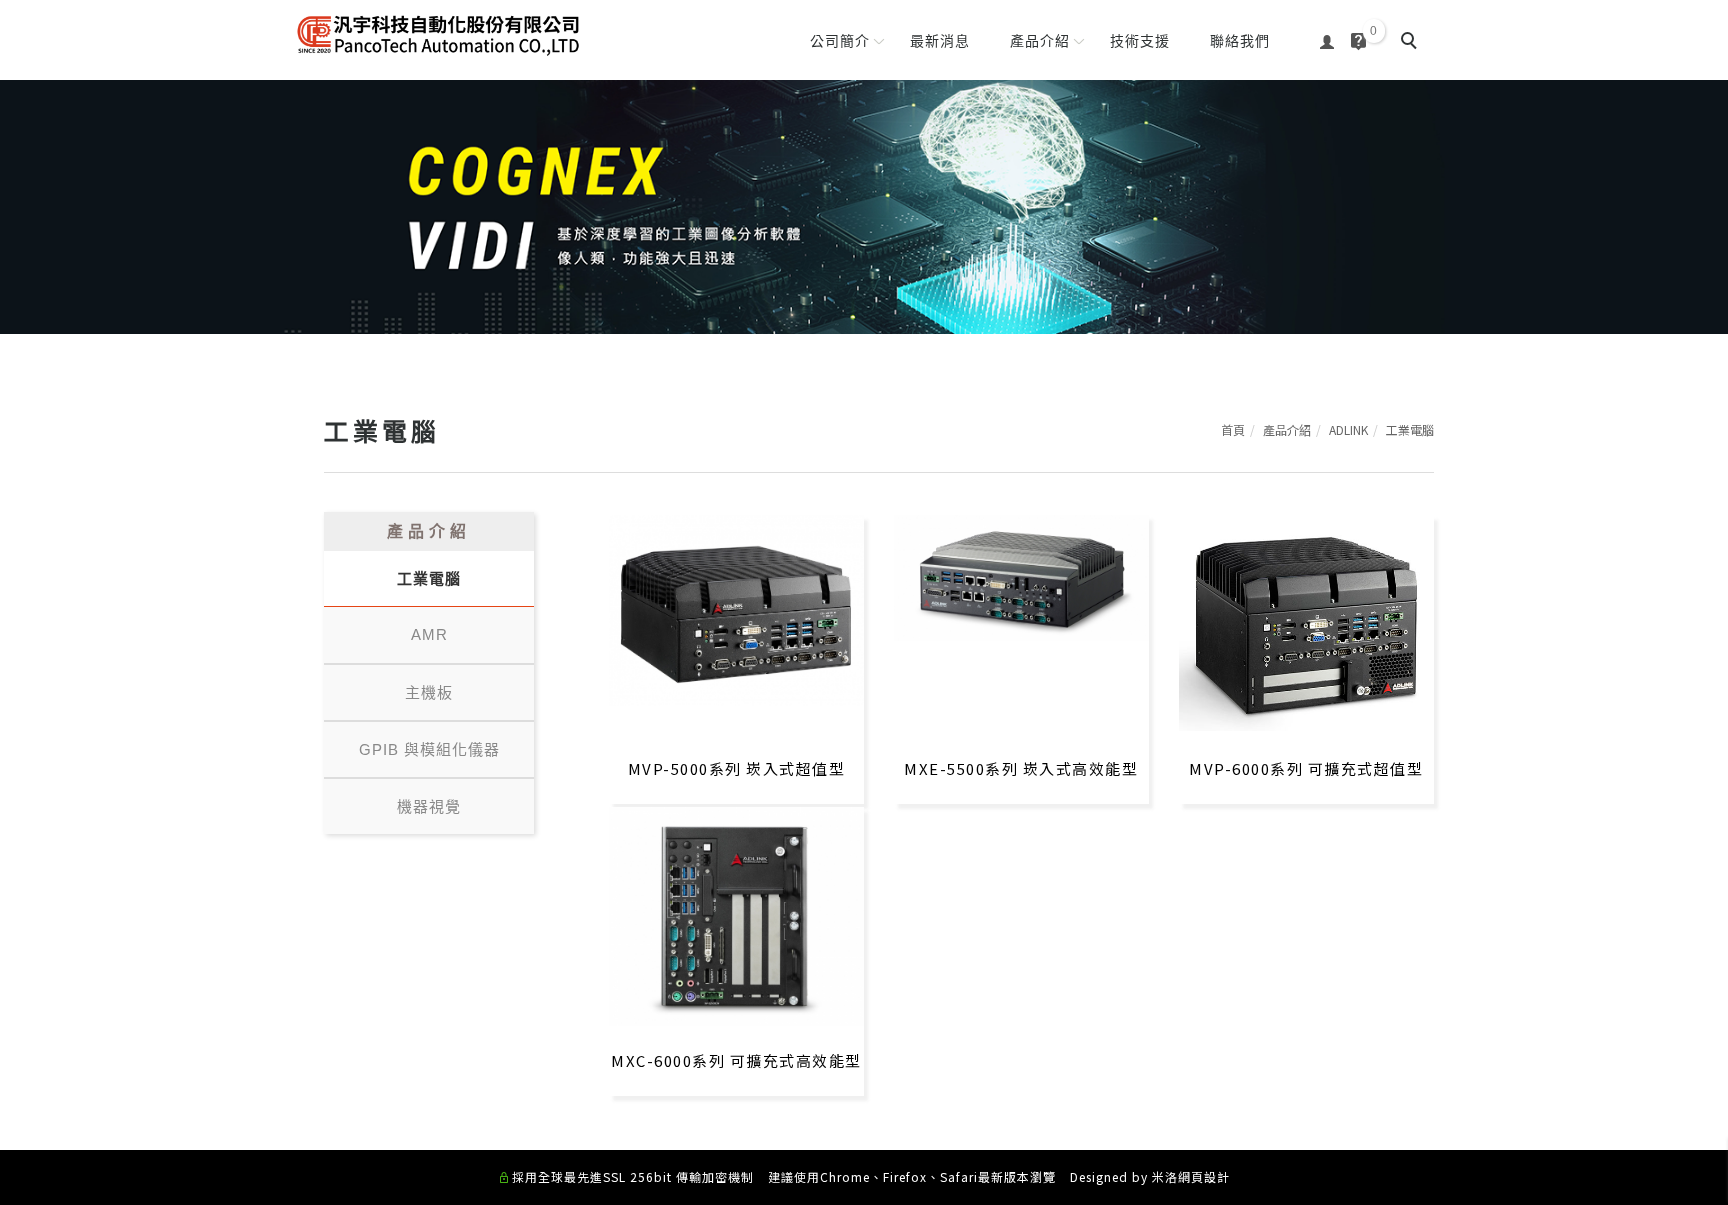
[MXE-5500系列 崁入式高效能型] (1021, 575)
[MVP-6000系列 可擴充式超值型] (1306, 620)
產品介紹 (1040, 41)
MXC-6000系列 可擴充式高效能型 (736, 1060)
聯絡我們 (1240, 41)
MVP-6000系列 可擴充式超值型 (1306, 768)
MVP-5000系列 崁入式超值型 (737, 768)
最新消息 (940, 41)
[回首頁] (439, 34)
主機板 (429, 692)
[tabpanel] (864, 207)
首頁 (1233, 429)
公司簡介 (840, 41)
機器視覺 (429, 806)
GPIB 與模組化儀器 (429, 749)
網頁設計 (1204, 1176)
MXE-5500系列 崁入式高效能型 (1021, 768)
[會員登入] (1327, 39)
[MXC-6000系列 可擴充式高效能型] (736, 913)
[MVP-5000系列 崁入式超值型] (736, 608)
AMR (429, 634)
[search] (1412, 43)
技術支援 (1140, 41)
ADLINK (1348, 429)
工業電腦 (1410, 429)
